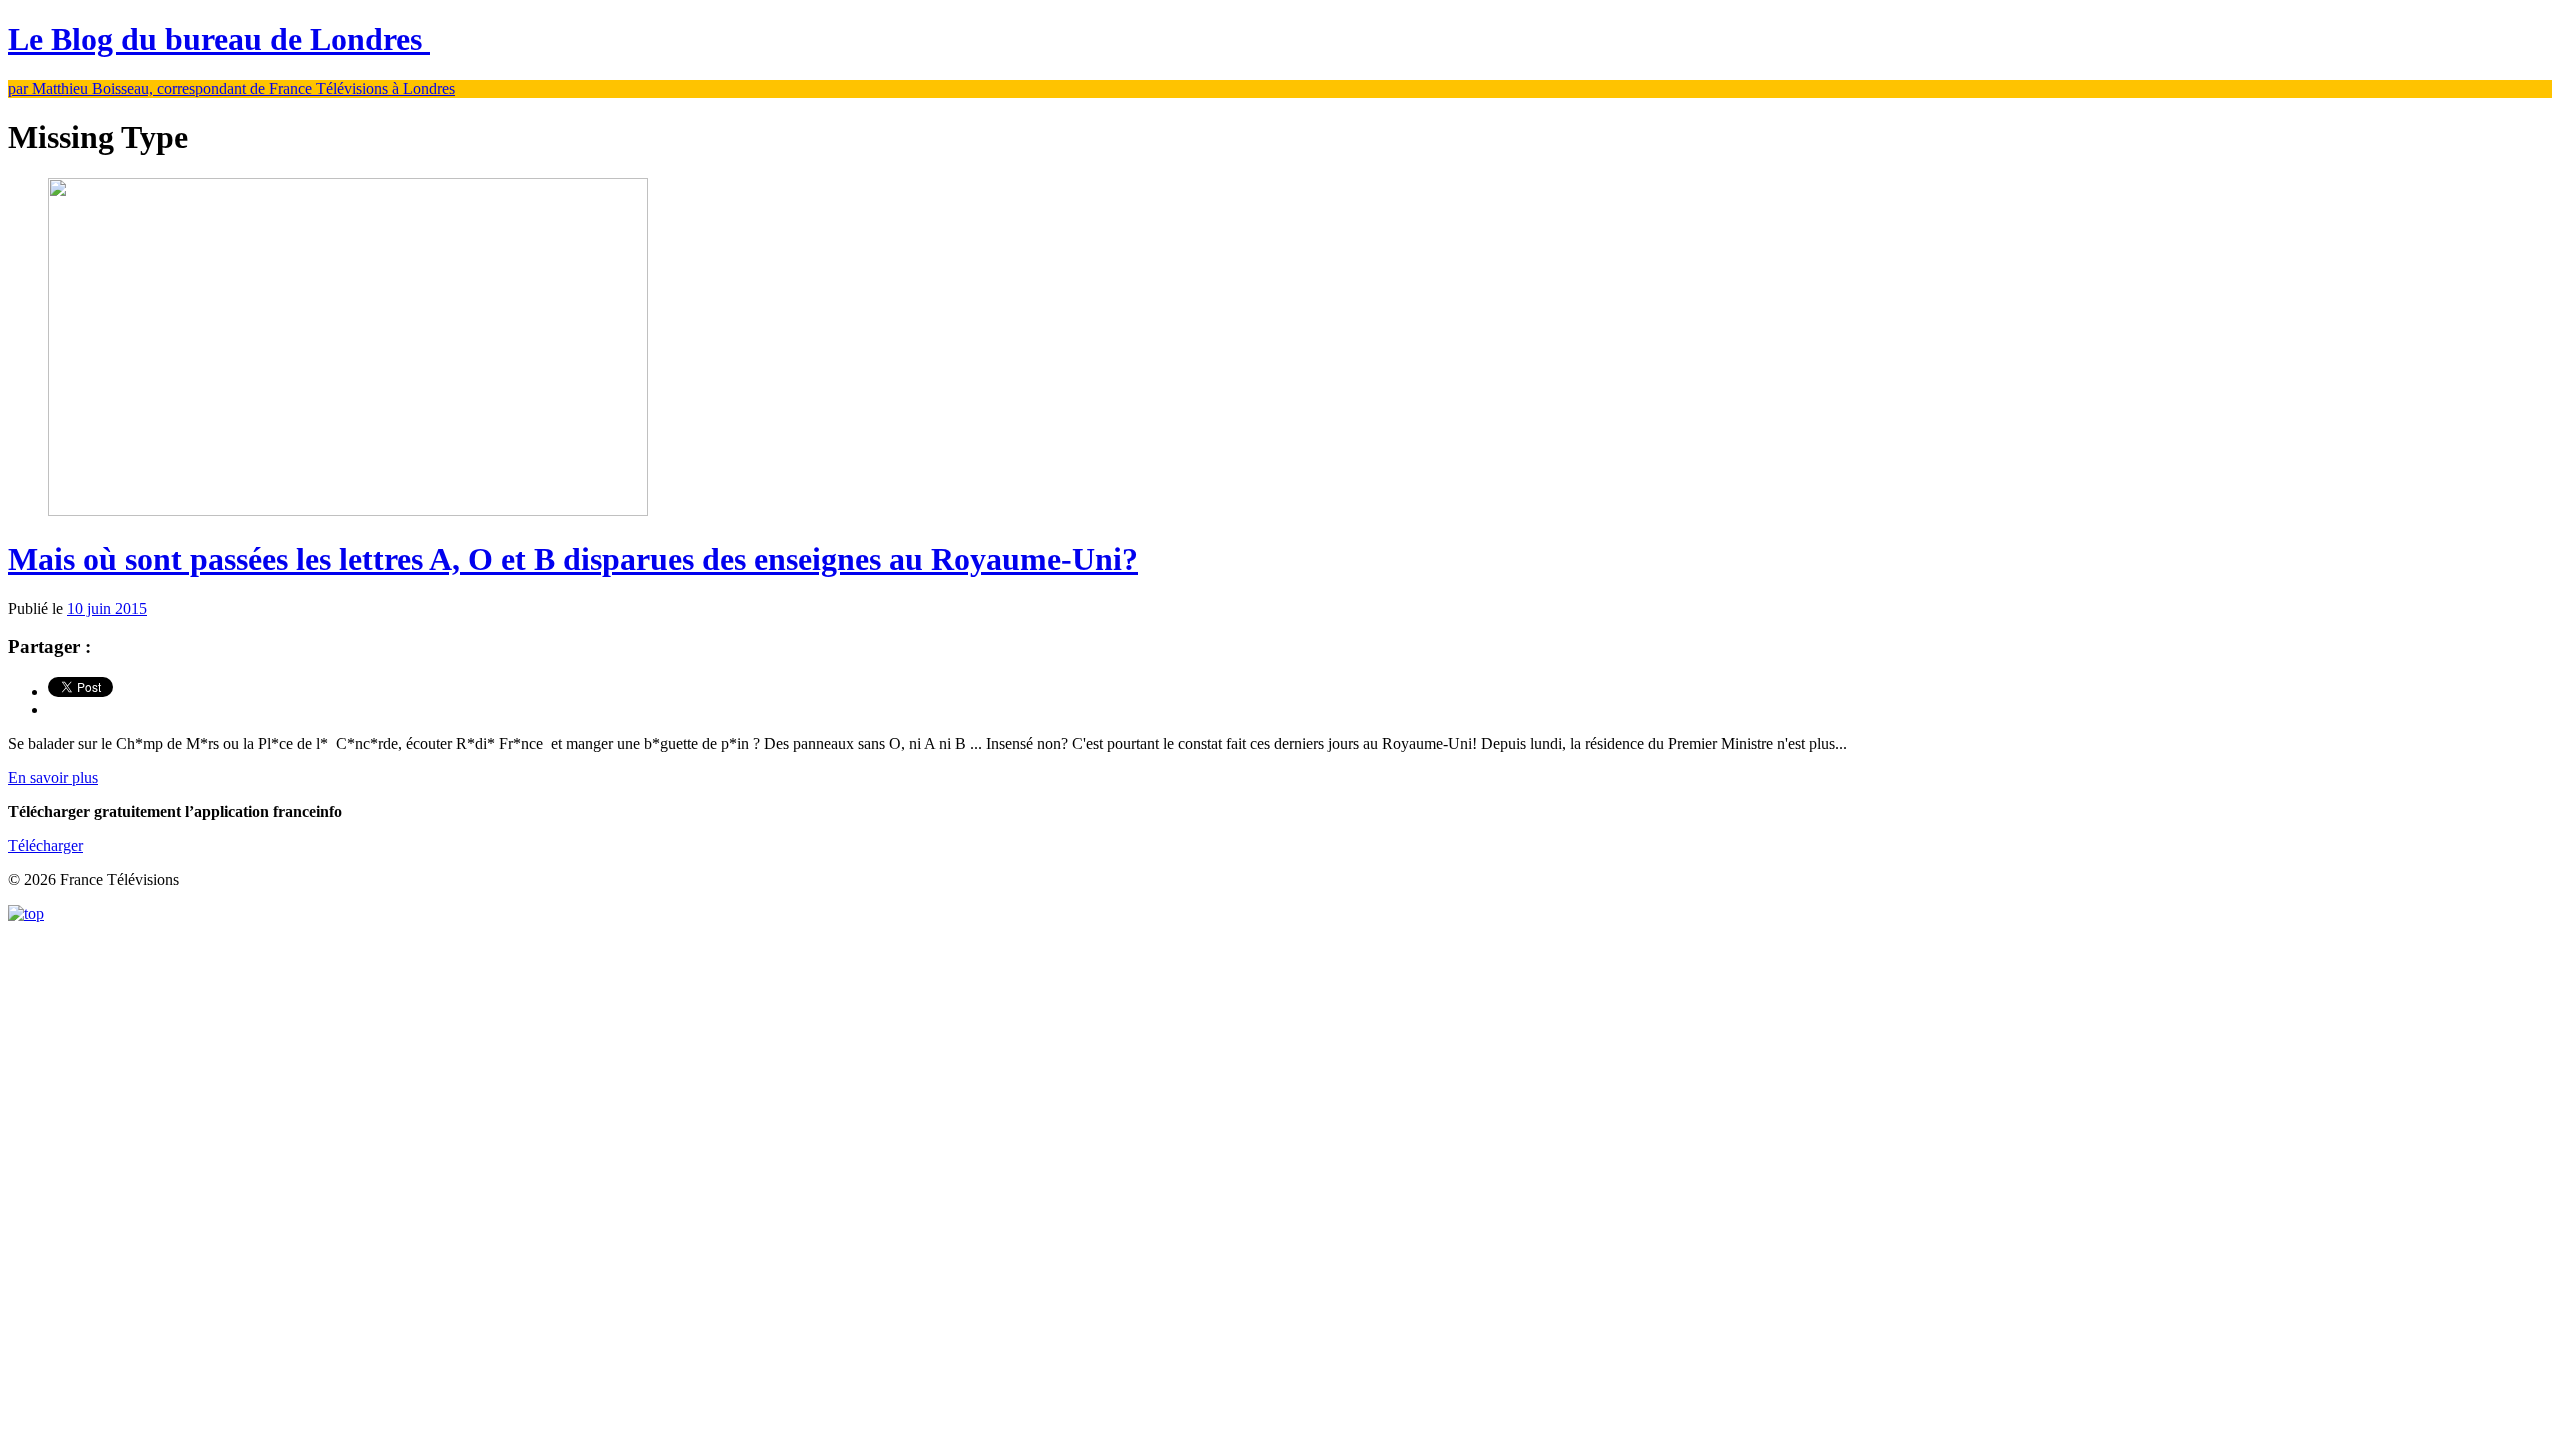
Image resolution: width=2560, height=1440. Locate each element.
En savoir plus (53, 777)
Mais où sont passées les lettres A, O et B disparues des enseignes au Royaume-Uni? (573, 559)
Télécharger (45, 845)
